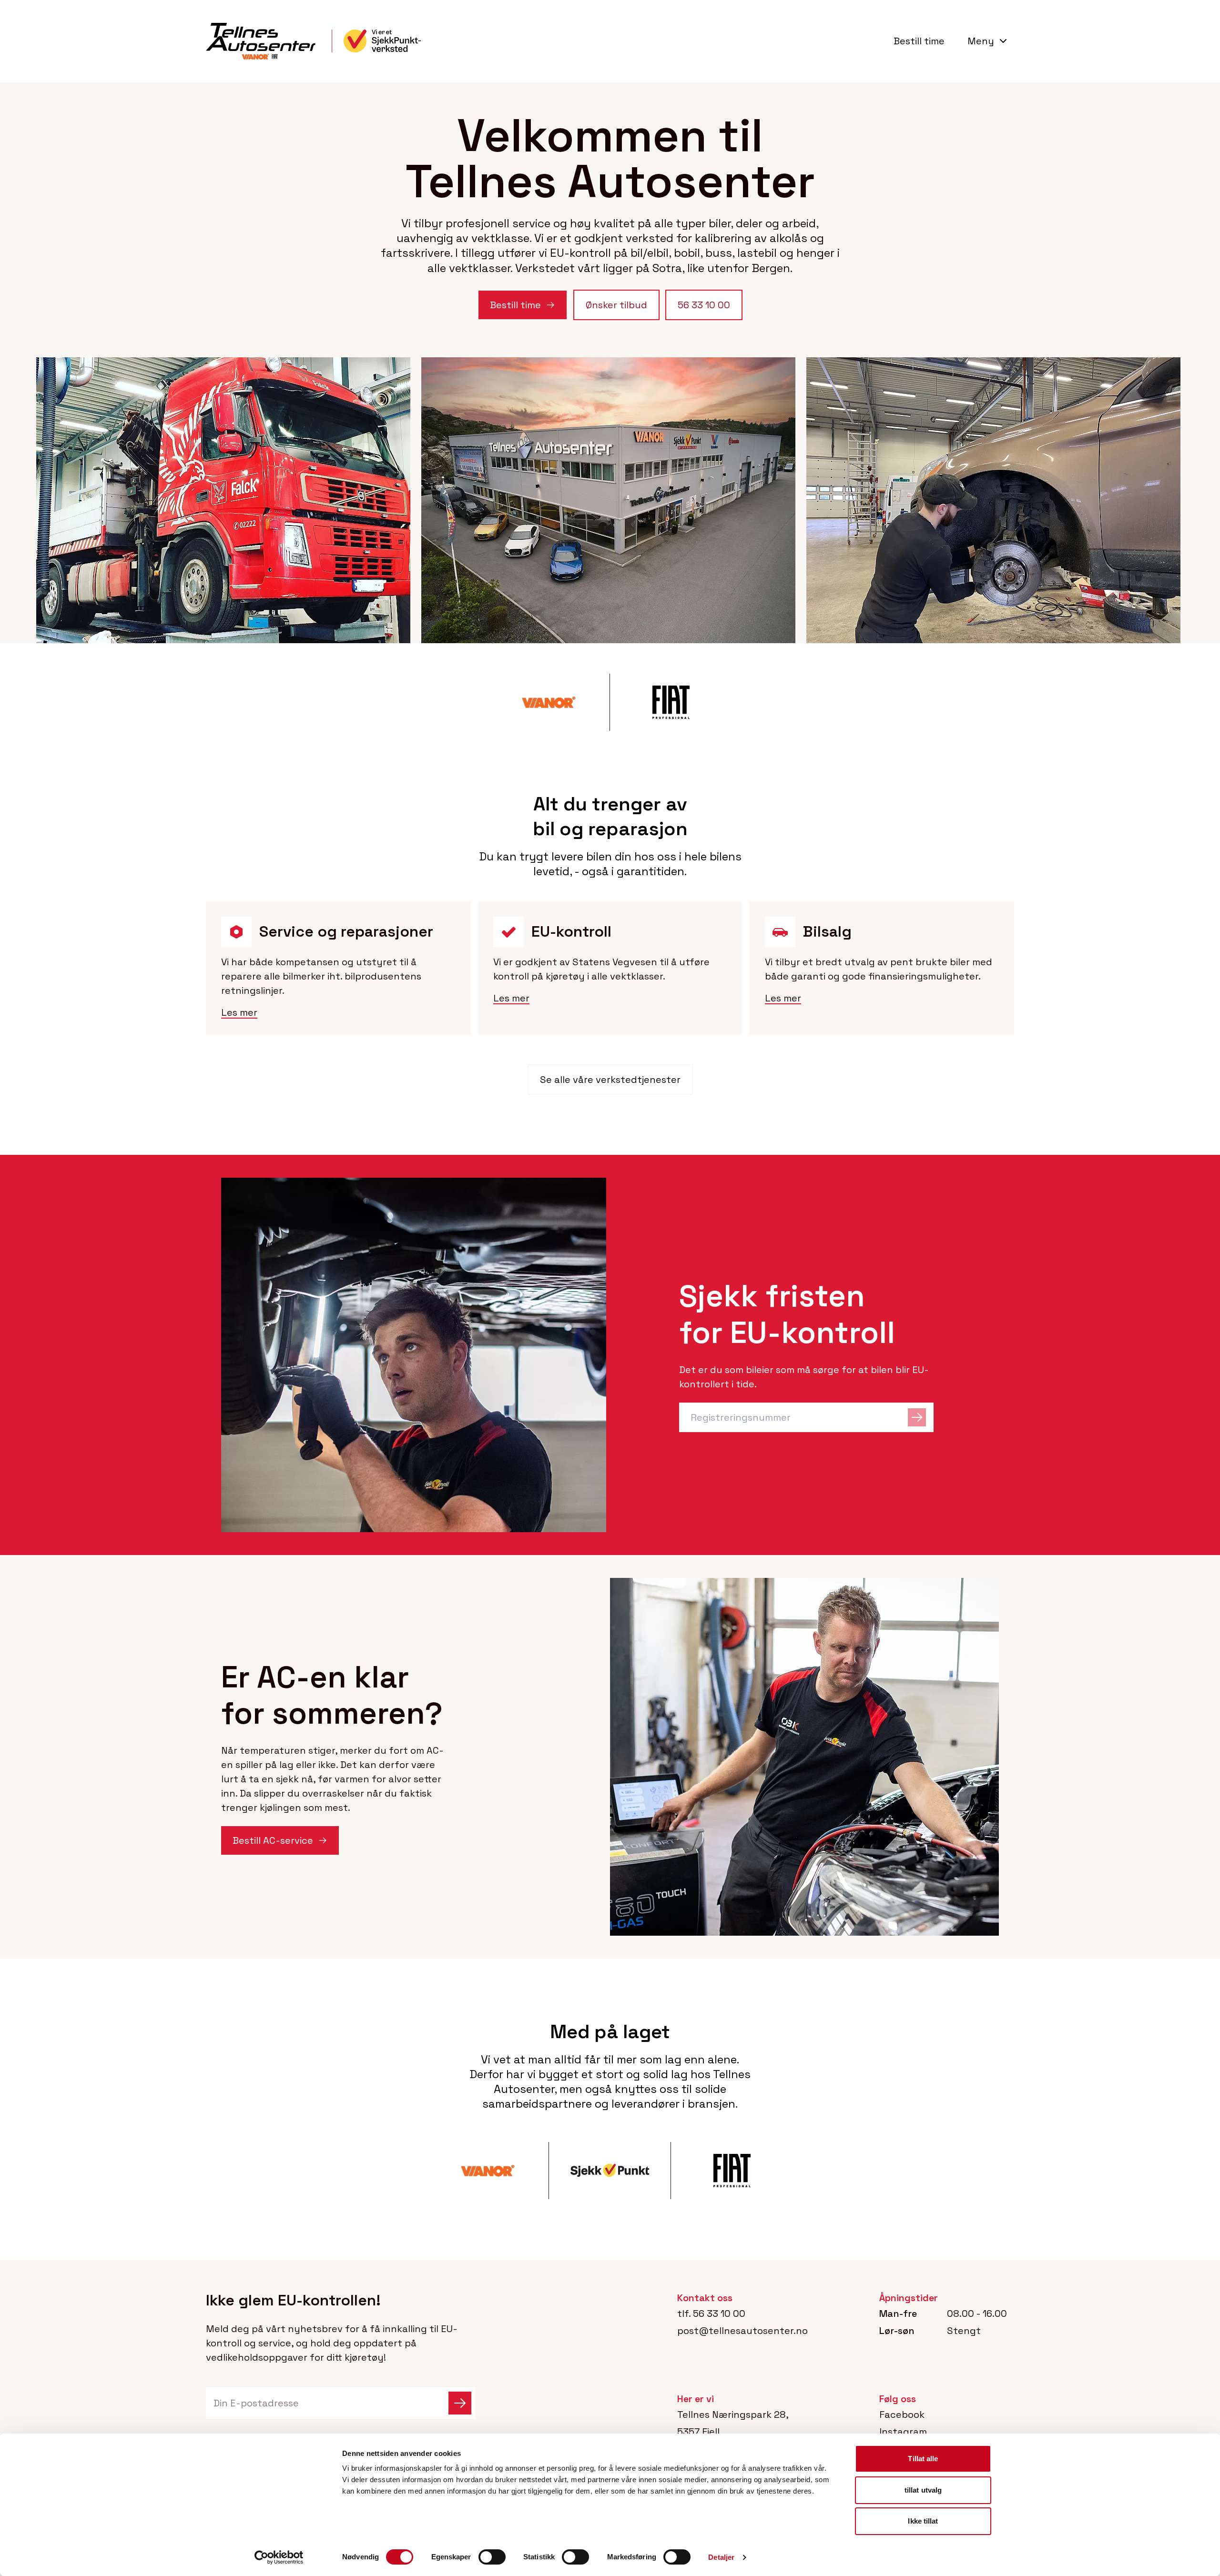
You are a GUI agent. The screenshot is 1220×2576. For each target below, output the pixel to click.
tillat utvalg (923, 2490)
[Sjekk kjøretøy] (917, 1417)
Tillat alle (923, 2459)
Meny (981, 41)
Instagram (903, 2432)
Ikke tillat (923, 2521)
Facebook (902, 2414)
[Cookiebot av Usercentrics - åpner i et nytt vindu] (279, 2557)
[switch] (492, 2557)
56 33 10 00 (719, 2313)
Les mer (239, 1012)
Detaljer (721, 2557)
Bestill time (919, 41)
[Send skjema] (460, 2403)
